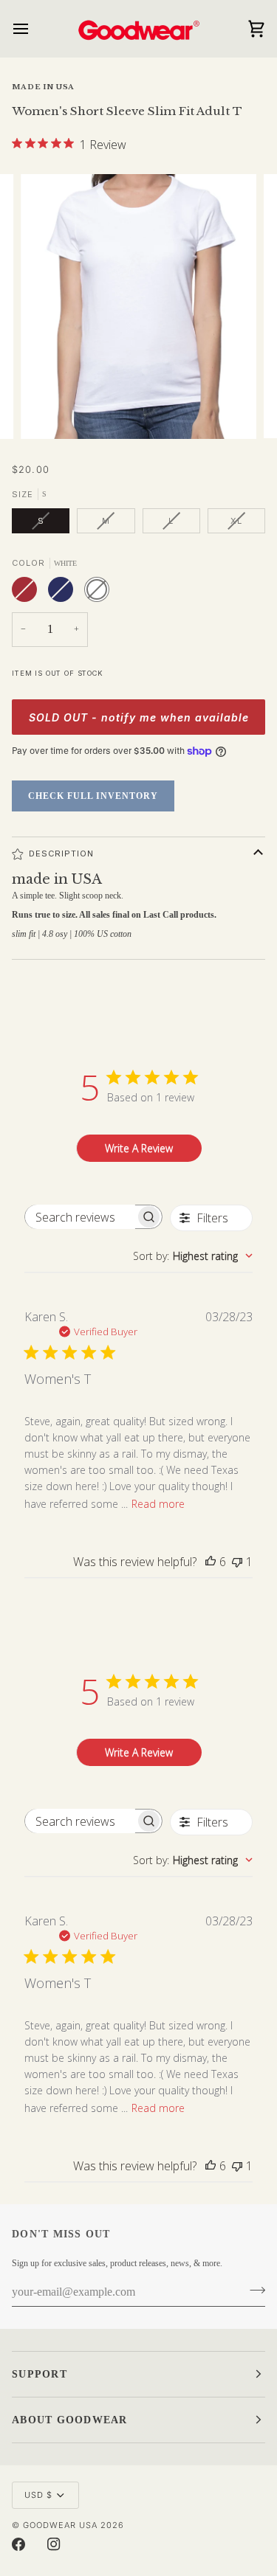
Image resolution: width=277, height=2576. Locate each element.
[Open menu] (34, 28)
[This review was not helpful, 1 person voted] (237, 1562)
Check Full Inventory (93, 796)
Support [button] (40, 2374)
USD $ (38, 2495)
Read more (158, 1504)
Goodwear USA (60, 2525)
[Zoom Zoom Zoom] (138, 307)
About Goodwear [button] (70, 2420)
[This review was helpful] (211, 1562)
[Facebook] (18, 2544)
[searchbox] (80, 1217)
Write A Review (139, 1148)
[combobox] (193, 1256)
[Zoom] (48, 411)
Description (61, 854)
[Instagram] (54, 2544)
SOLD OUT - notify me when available (139, 717)
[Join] (253, 2291)
